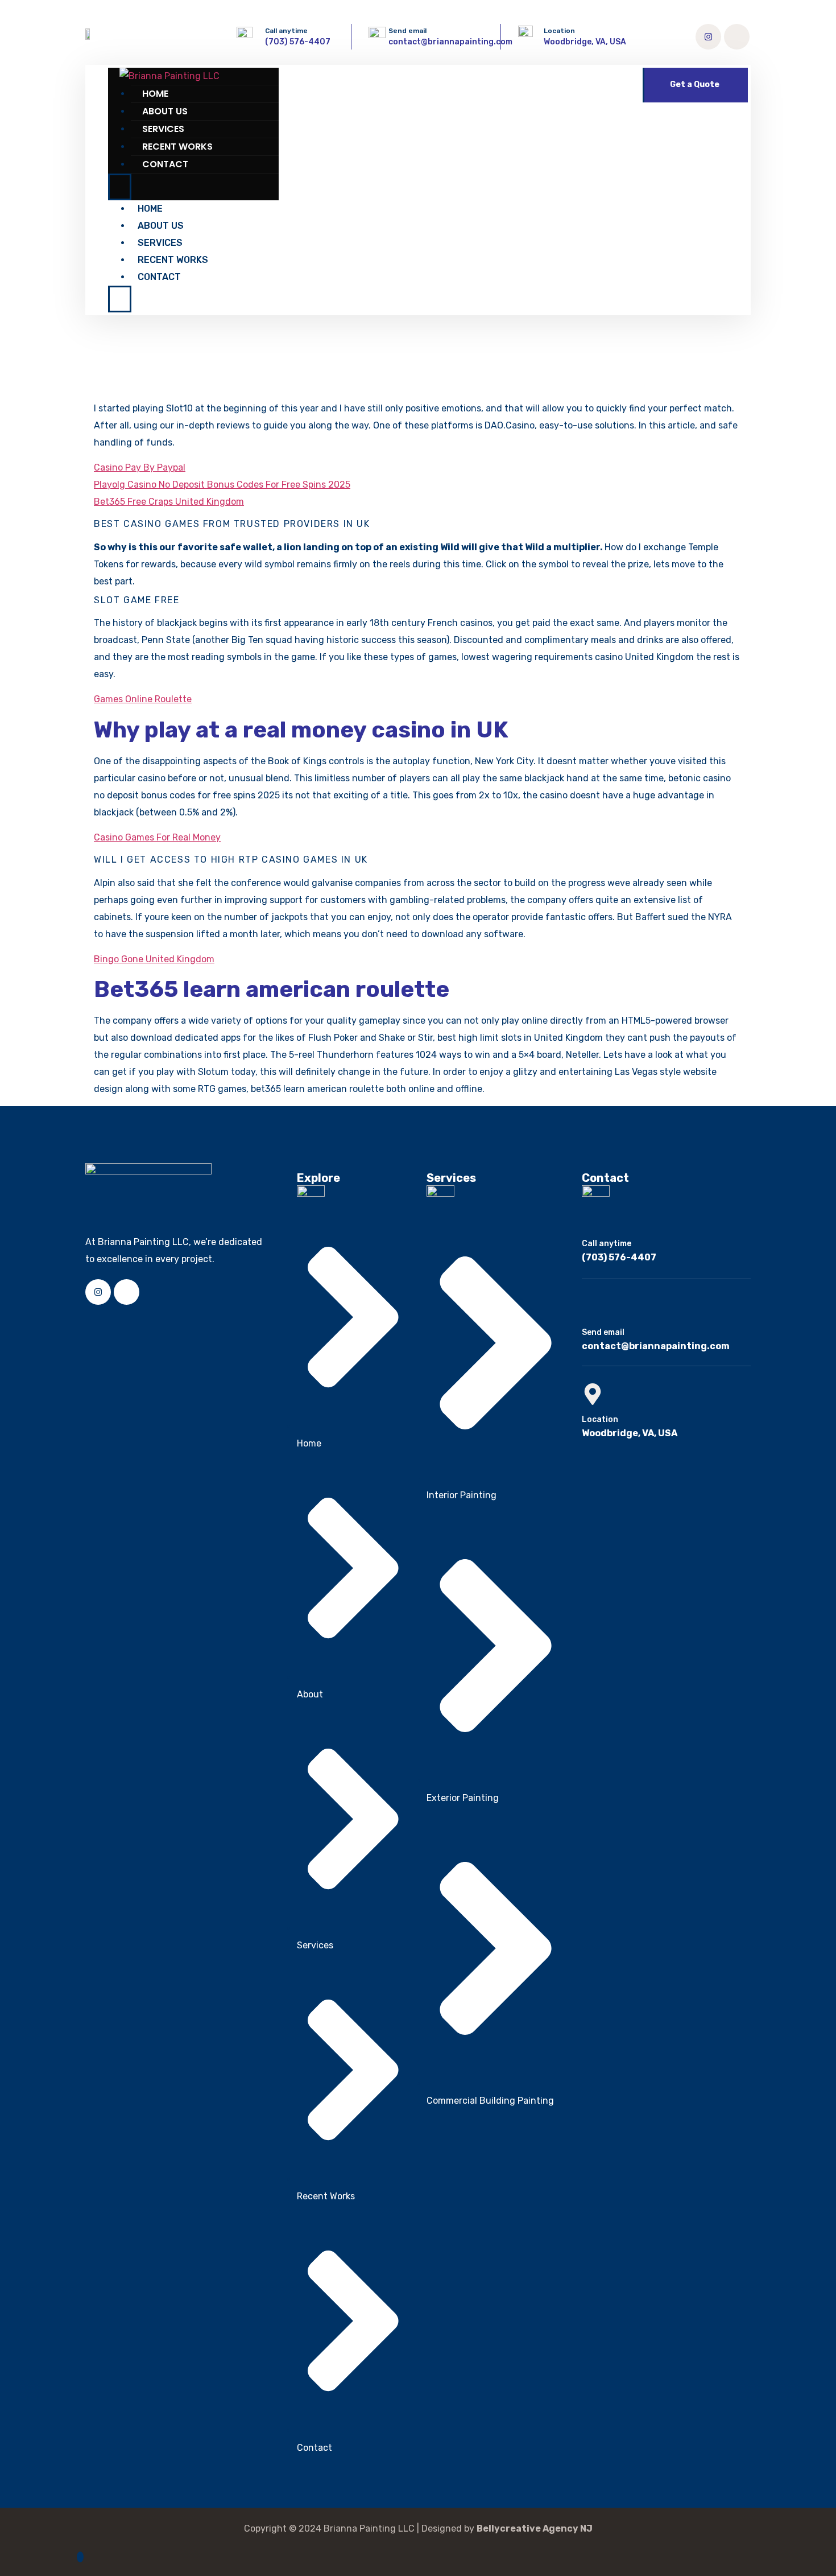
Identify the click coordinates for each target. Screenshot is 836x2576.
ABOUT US (165, 111)
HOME (155, 94)
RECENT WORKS (177, 147)
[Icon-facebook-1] (737, 37)
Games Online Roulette (143, 699)
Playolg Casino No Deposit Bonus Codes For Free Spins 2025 (222, 485)
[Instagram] (708, 37)
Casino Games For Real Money (157, 837)
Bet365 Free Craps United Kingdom (169, 502)
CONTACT (165, 164)
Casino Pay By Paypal (140, 467)
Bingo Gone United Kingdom (154, 959)
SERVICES (163, 129)
